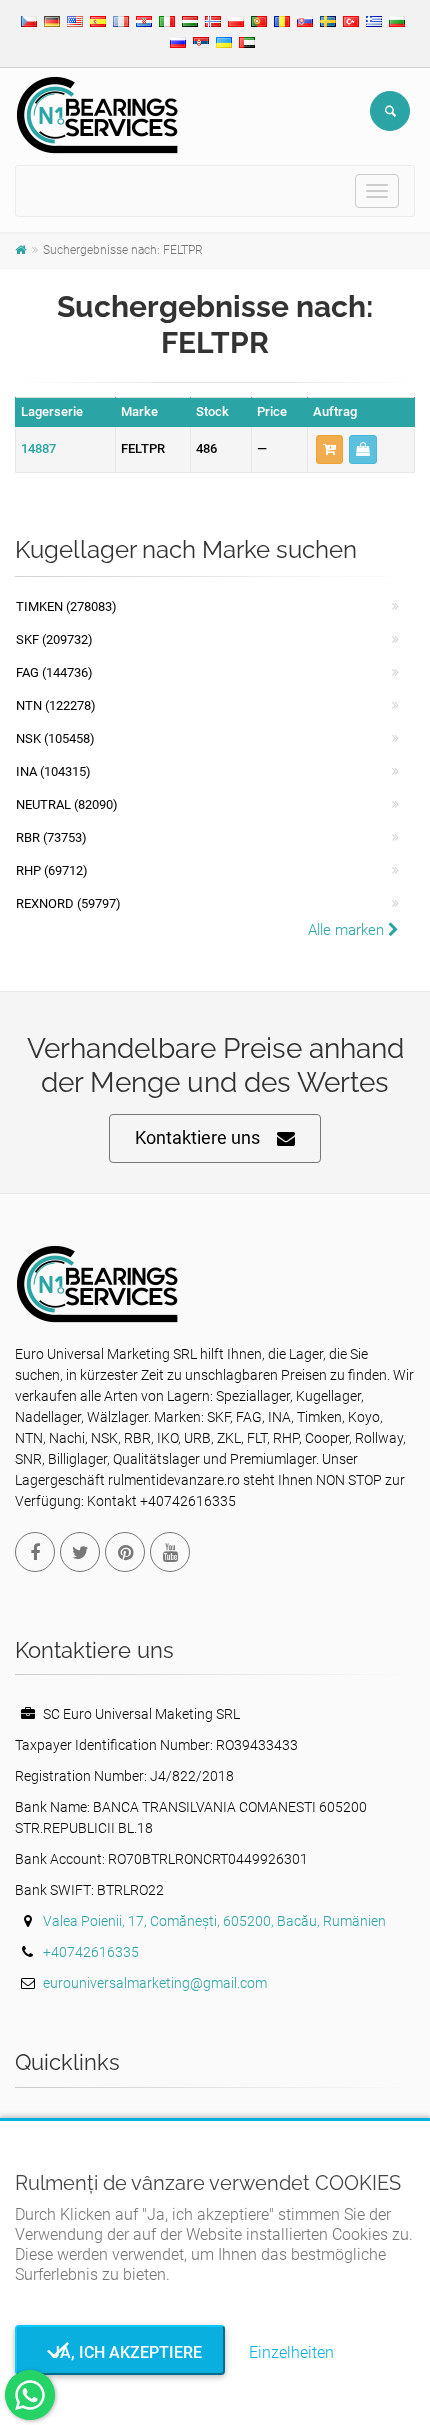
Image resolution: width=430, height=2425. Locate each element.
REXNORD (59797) (68, 903)
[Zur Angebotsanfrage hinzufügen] (329, 449)
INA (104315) (53, 771)
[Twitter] (80, 1552)
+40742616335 (91, 1952)
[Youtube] (170, 1552)
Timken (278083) (66, 606)
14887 (38, 448)
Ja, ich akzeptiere (120, 2352)
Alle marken (348, 930)
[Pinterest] (125, 1552)
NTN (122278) (56, 705)
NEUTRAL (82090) (67, 804)
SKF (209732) (54, 639)
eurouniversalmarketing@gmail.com (155, 1983)
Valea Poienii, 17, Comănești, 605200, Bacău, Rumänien (214, 1921)
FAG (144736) (54, 672)
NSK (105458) (55, 738)
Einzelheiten (291, 2352)
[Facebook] (35, 1552)
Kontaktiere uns (197, 1137)
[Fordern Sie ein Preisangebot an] (363, 449)
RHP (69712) (52, 870)
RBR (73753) (51, 837)
